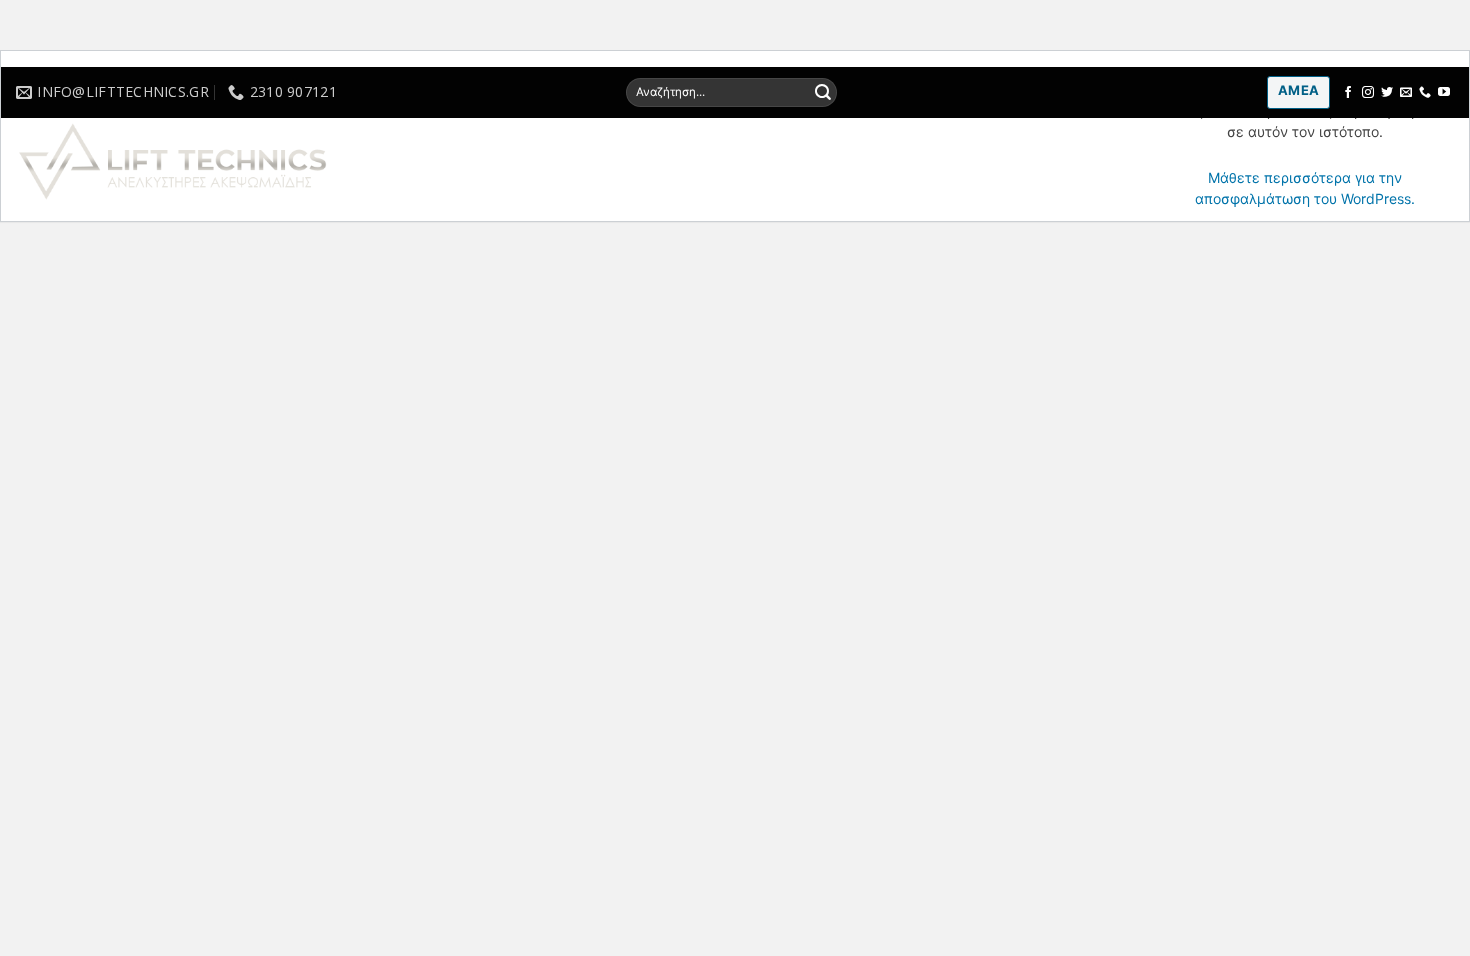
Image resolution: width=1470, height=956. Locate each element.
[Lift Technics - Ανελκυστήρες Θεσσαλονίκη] (232, 161)
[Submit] (823, 92)
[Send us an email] (1406, 93)
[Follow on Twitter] (1387, 93)
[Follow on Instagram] (1368, 93)
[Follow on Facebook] (1348, 93)
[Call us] (1425, 93)
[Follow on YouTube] (1444, 93)
